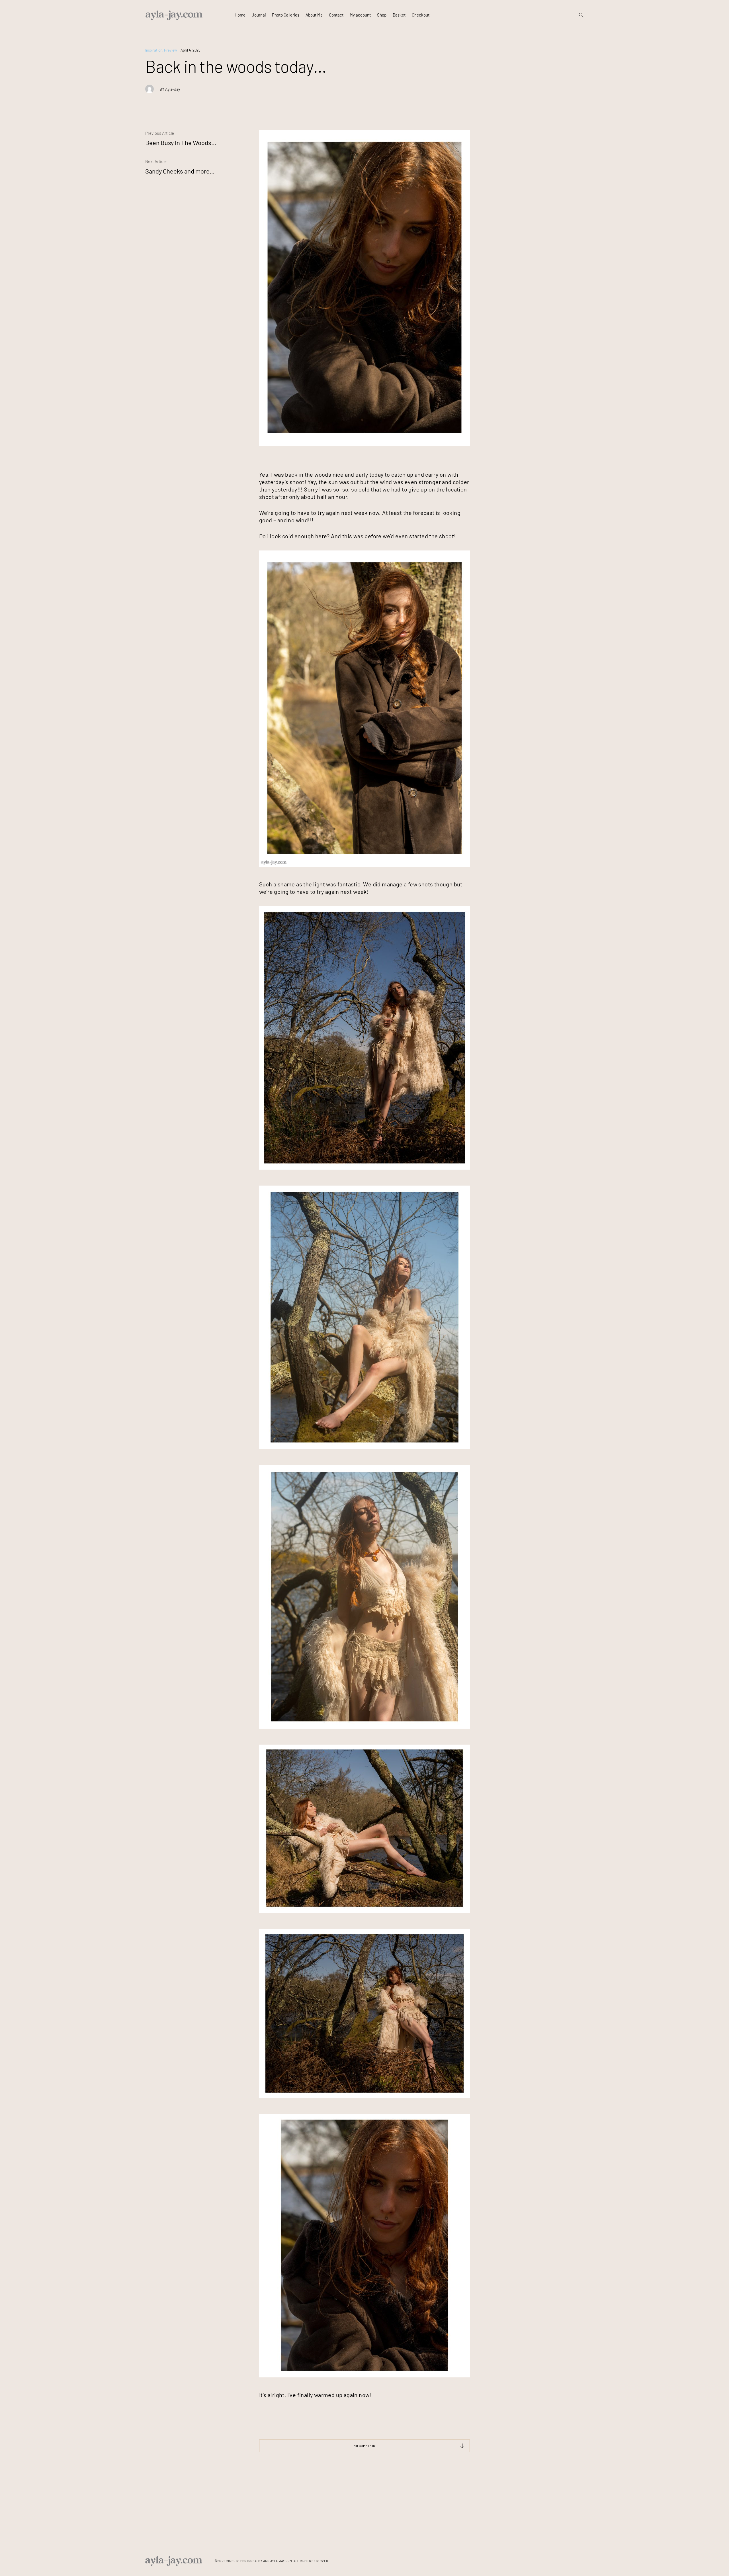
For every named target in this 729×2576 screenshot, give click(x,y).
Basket (399, 15)
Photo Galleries (286, 15)
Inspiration (154, 50)
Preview (170, 50)
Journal (259, 15)
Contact (336, 15)
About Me (314, 15)
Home (240, 15)
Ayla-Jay (173, 89)
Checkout (421, 15)
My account (360, 15)
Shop (382, 15)
